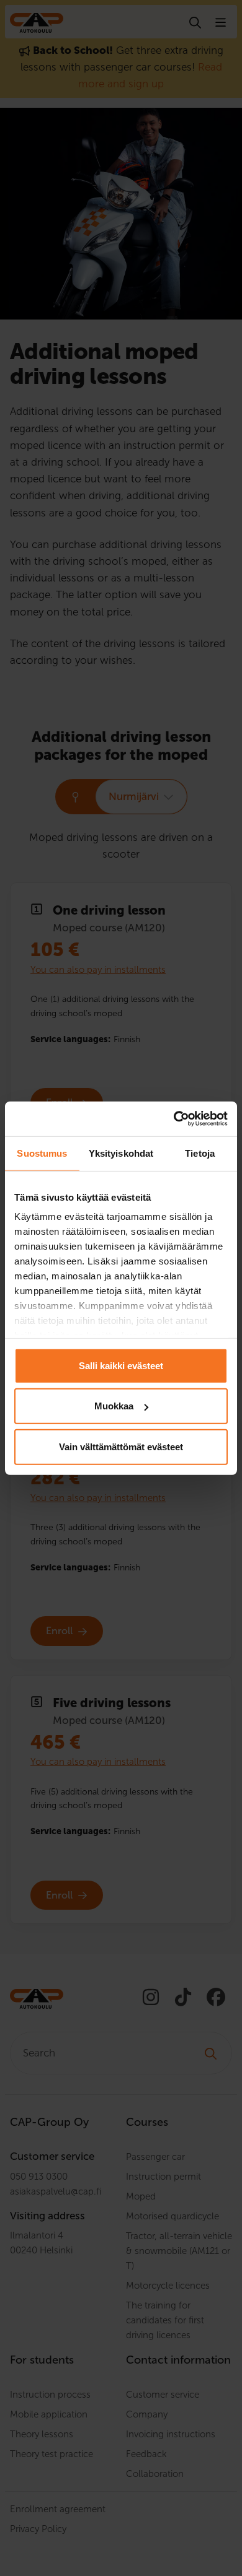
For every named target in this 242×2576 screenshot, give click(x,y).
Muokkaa (114, 1406)
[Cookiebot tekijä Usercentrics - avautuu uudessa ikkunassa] (174, 1119)
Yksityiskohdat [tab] (121, 1153)
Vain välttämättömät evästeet (121, 1446)
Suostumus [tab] (42, 1153)
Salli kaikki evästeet (121, 1365)
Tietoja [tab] (200, 1153)
